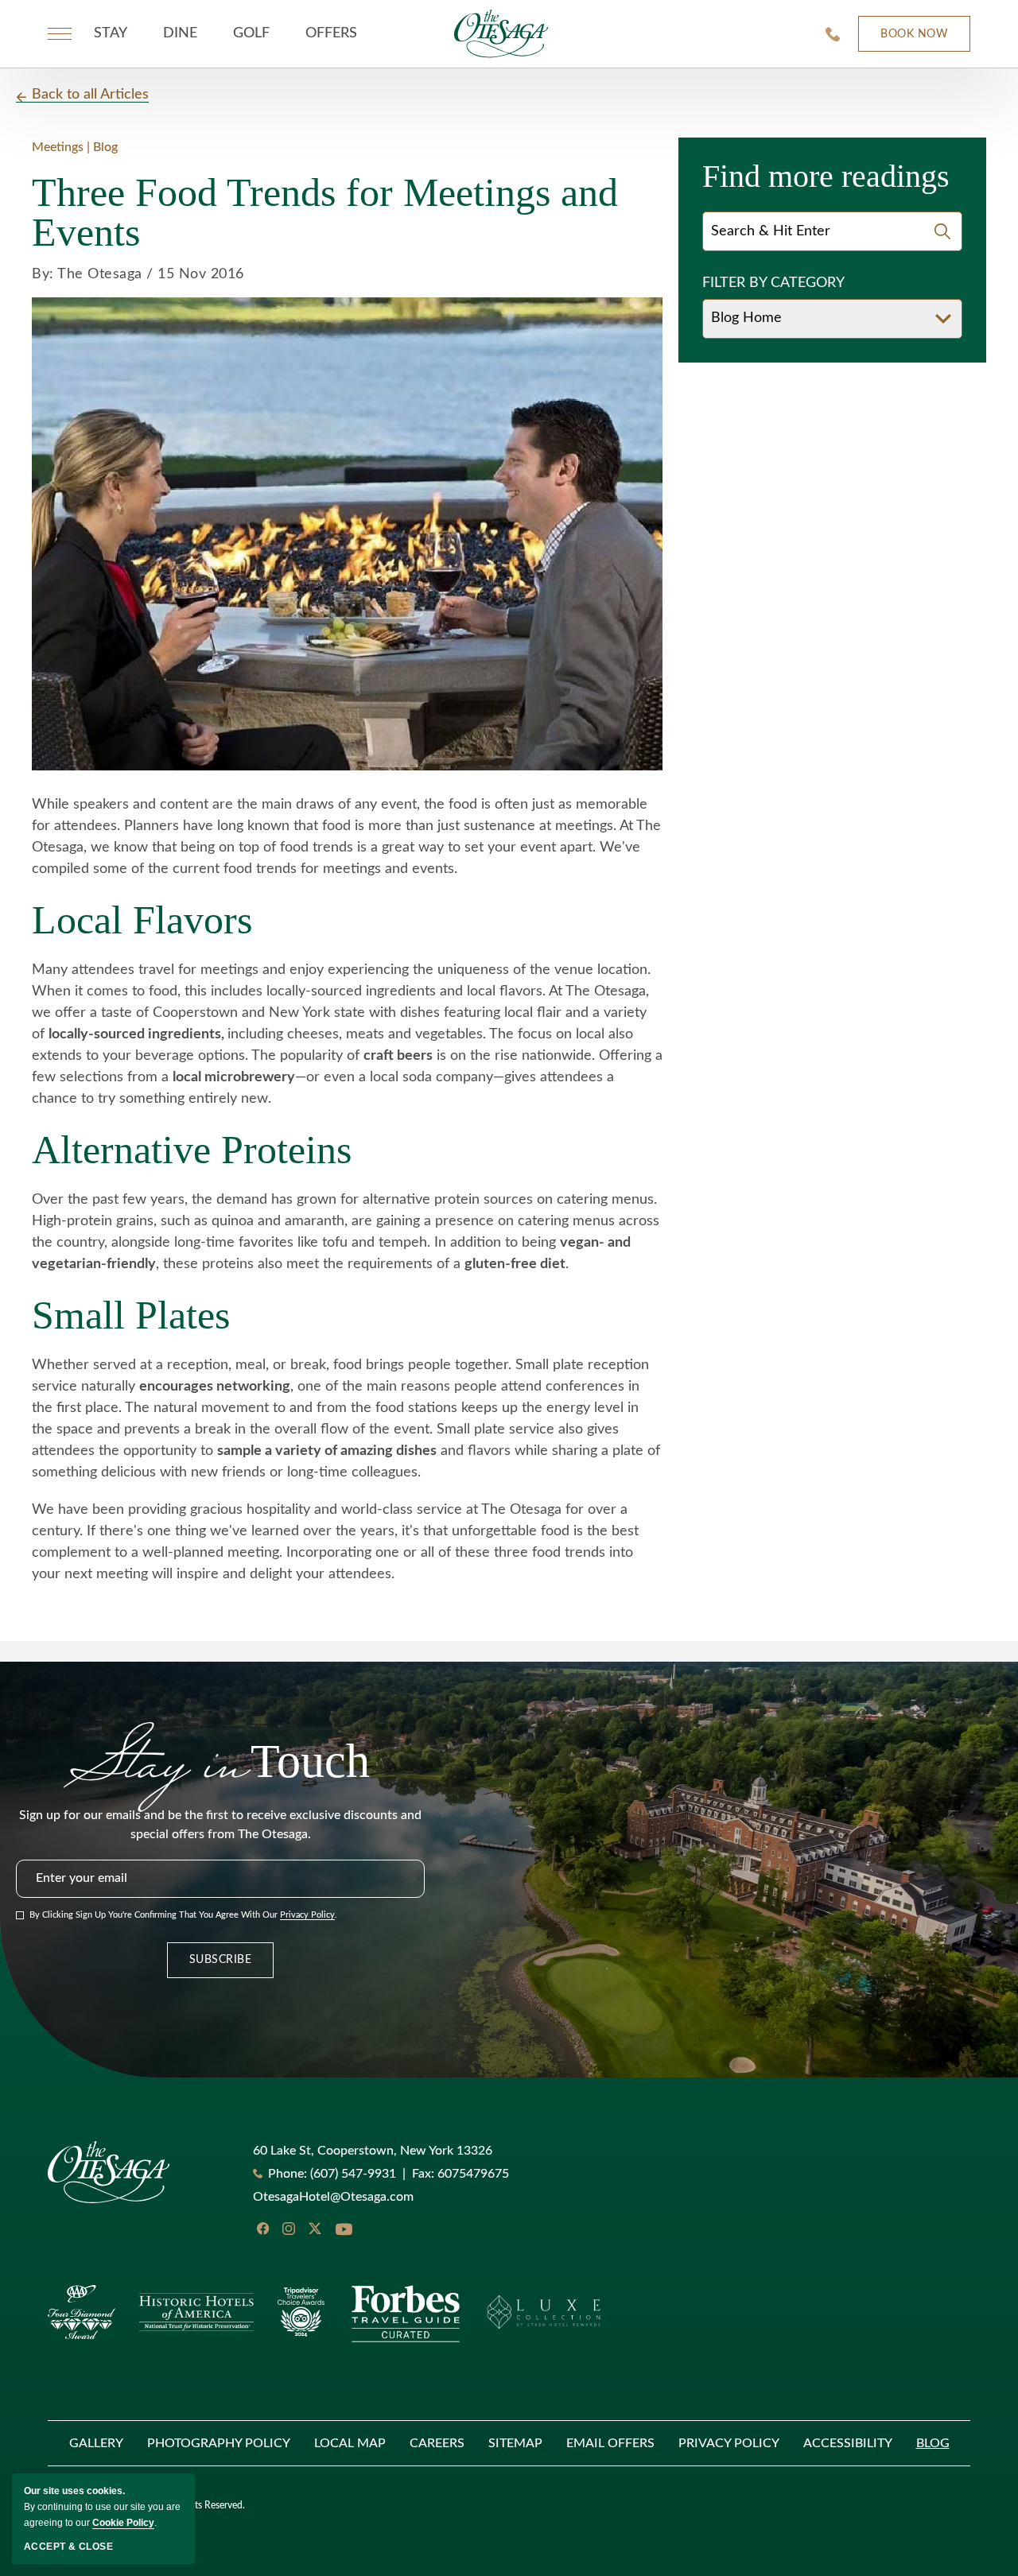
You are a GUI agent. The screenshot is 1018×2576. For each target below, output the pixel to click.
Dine (180, 33)
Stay (111, 33)
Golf (251, 33)
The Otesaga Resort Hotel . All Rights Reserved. (146, 2505)
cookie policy (123, 2523)
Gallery (96, 2443)
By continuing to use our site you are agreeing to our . (102, 2507)
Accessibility (848, 2443)
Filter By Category (773, 283)
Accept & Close (68, 2547)
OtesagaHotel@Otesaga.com (333, 2197)
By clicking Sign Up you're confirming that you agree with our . (183, 1915)
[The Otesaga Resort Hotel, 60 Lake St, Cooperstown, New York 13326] (501, 33)
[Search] (942, 231)
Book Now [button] (903, 40)
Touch (220, 1757)
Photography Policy (219, 2443)
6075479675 (460, 2174)
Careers (437, 2443)
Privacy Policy (307, 1915)
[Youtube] (344, 2231)
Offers (331, 33)
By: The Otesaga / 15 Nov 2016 (138, 274)
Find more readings (826, 176)
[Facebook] (263, 2229)
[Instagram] (289, 2229)
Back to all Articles (90, 95)
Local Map (350, 2443)
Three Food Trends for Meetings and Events (325, 212)
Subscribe (221, 1960)
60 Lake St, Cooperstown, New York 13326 (373, 2151)
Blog (933, 2443)
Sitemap (515, 2443)
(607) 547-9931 (353, 2174)
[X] (315, 2229)
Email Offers (610, 2443)
